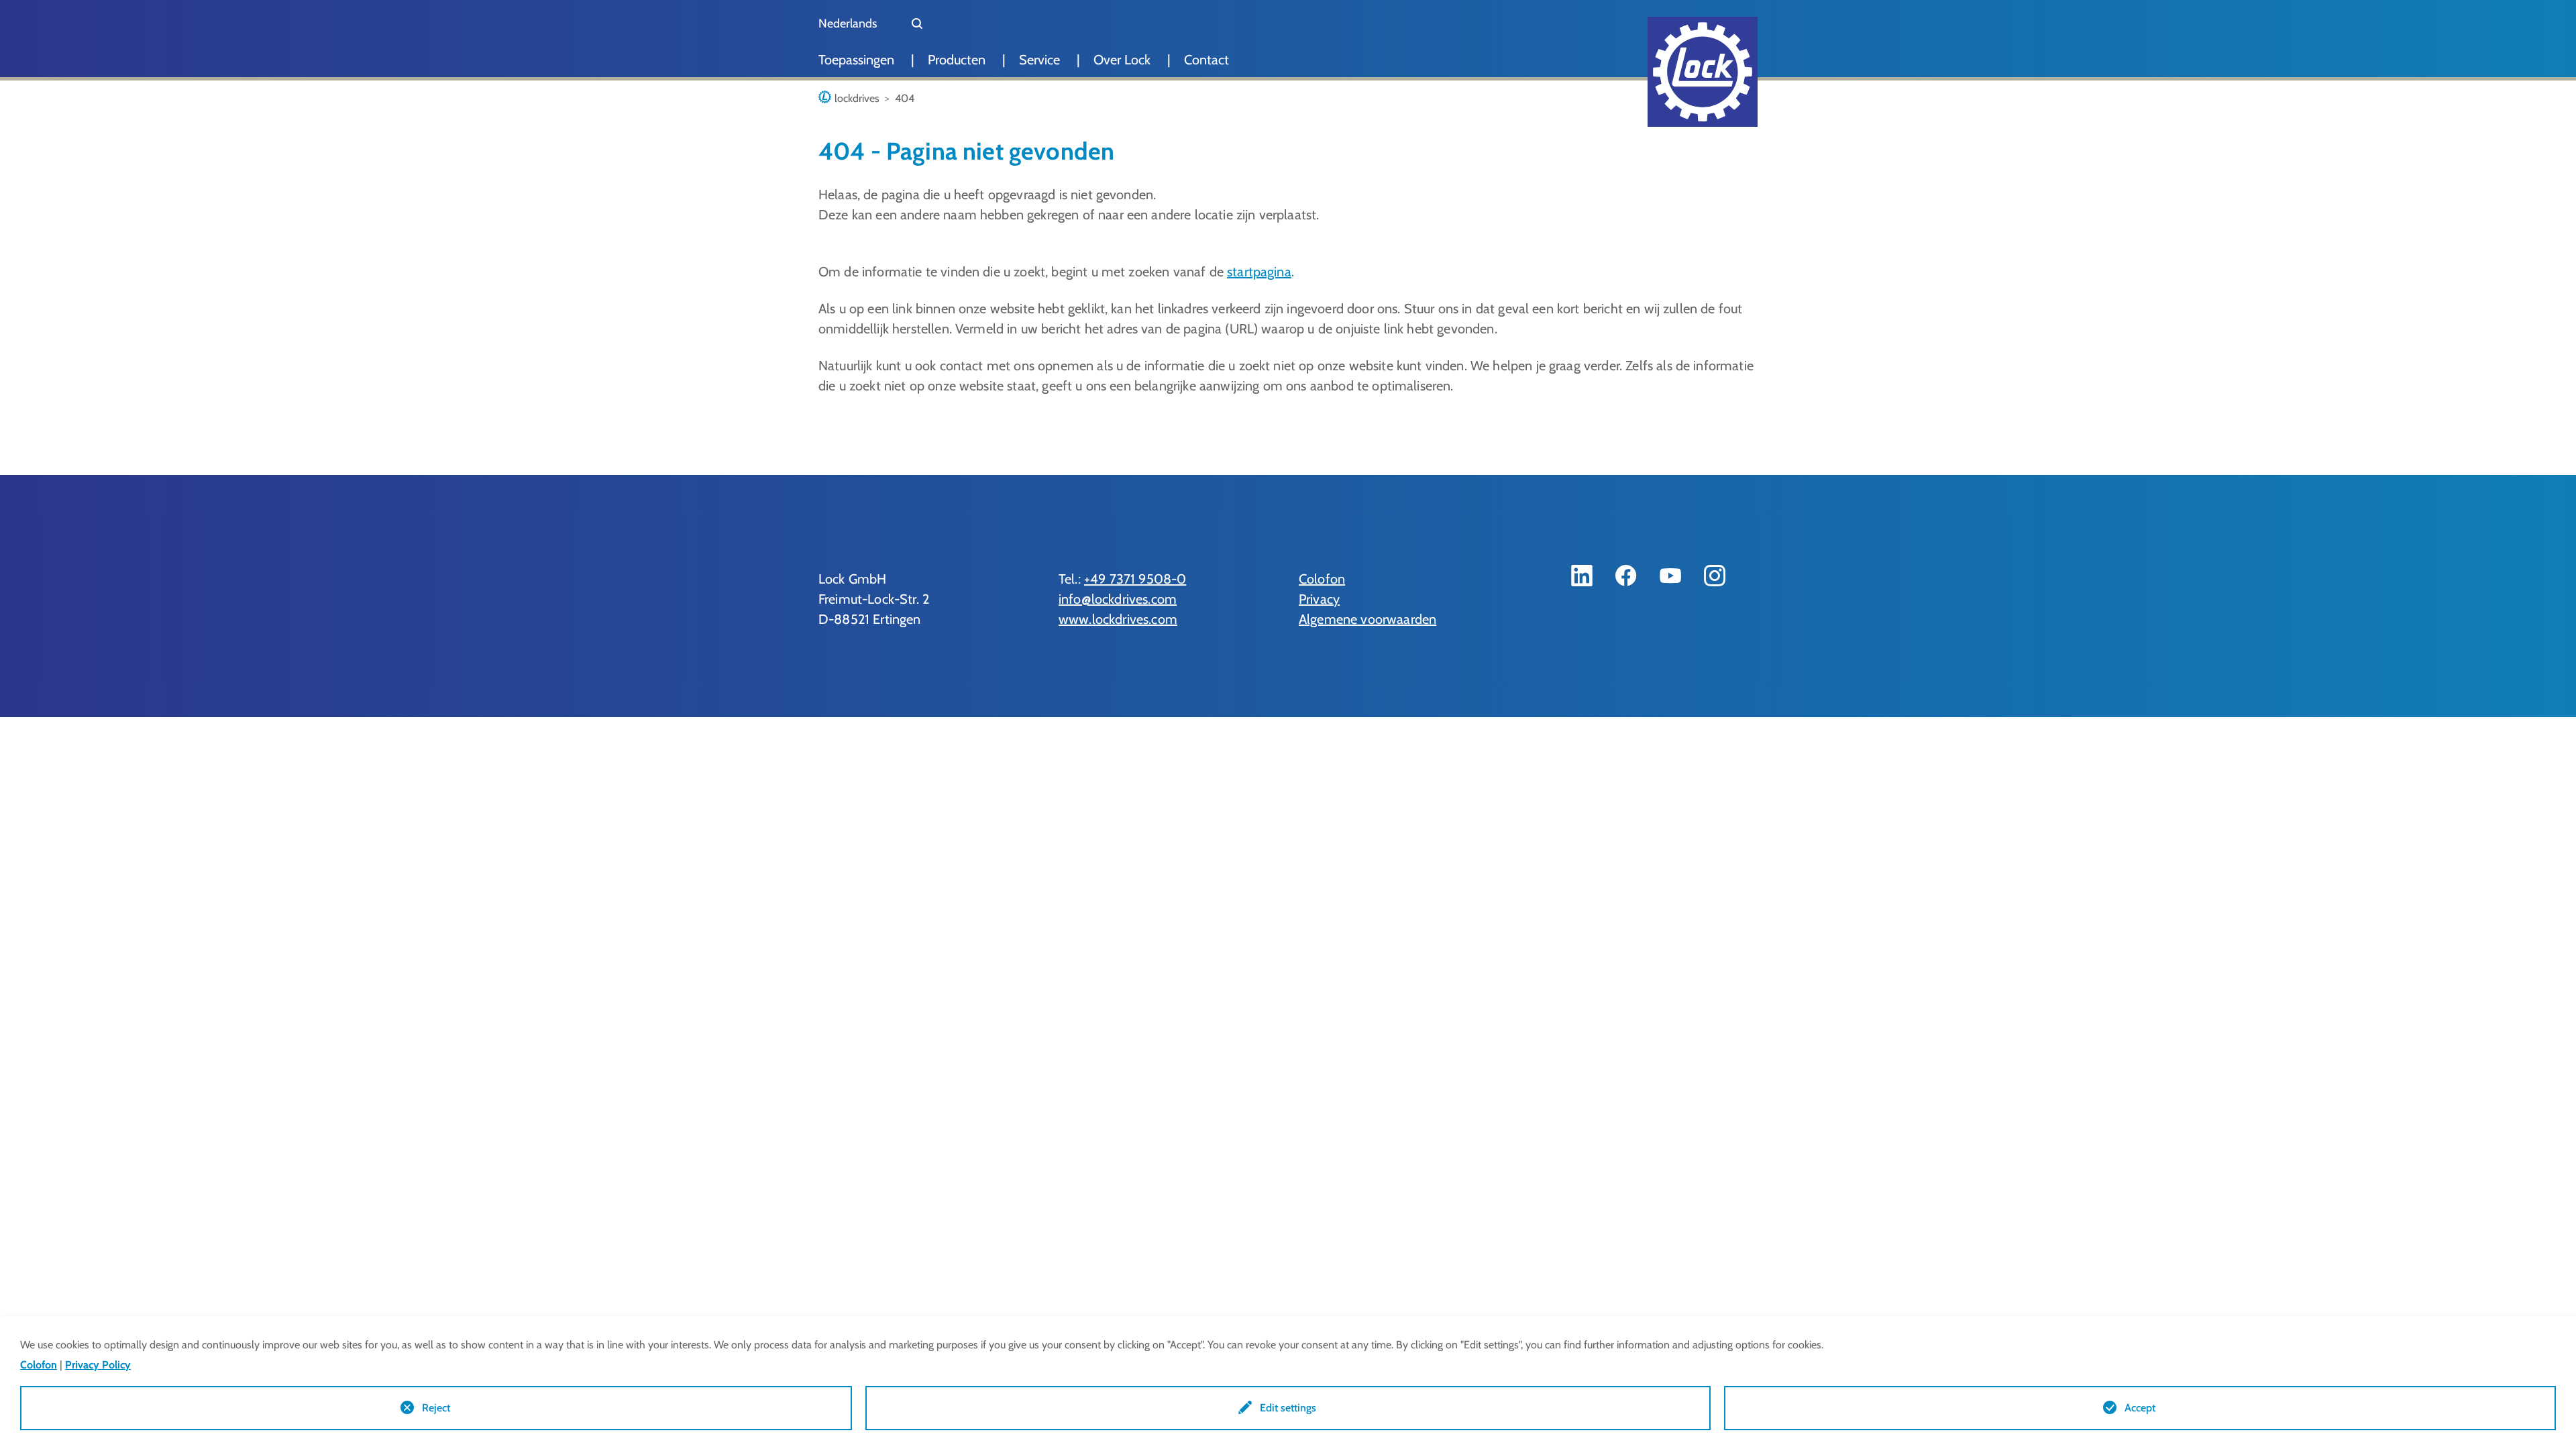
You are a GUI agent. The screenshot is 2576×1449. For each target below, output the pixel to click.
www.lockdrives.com (1118, 619)
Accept (2140, 1408)
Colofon (1322, 579)
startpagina (1259, 272)
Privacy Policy (98, 1365)
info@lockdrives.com (1118, 599)
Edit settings (1288, 1408)
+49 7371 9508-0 (1135, 579)
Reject (436, 1408)
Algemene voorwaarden (1367, 619)
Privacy (1319, 599)
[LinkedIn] (1582, 576)
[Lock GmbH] (1703, 72)
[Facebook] (1626, 576)
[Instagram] (1715, 576)
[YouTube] (1670, 576)
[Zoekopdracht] (917, 23)
